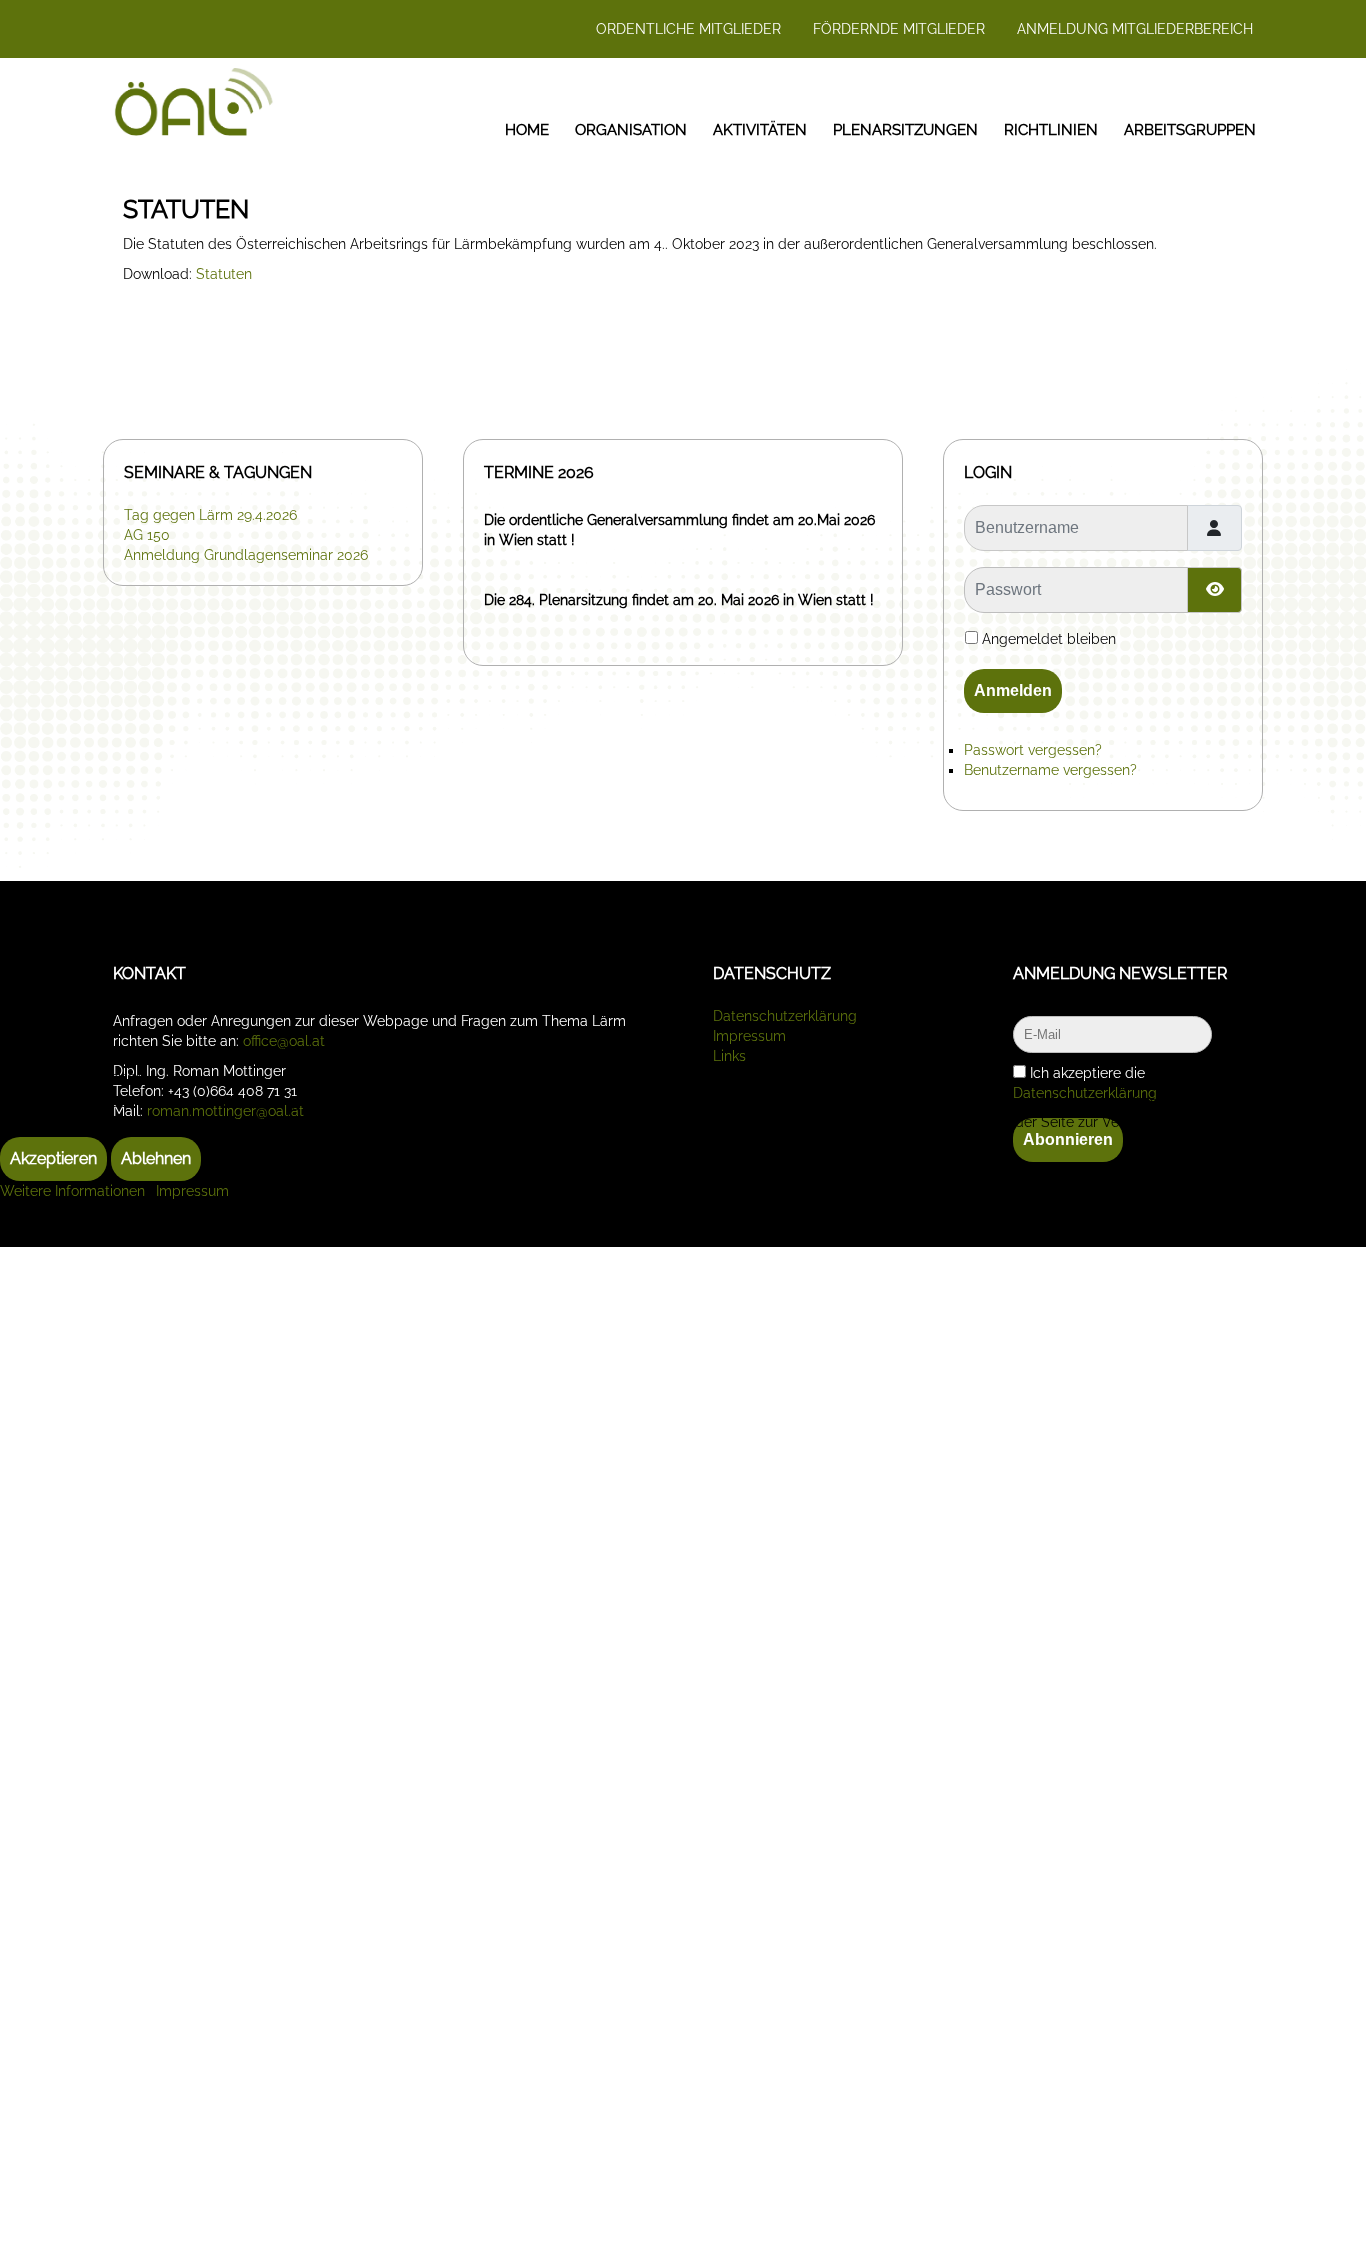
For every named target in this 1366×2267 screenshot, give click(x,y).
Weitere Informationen (72, 1191)
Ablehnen (156, 1158)
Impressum (192, 1191)
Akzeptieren (53, 1158)
